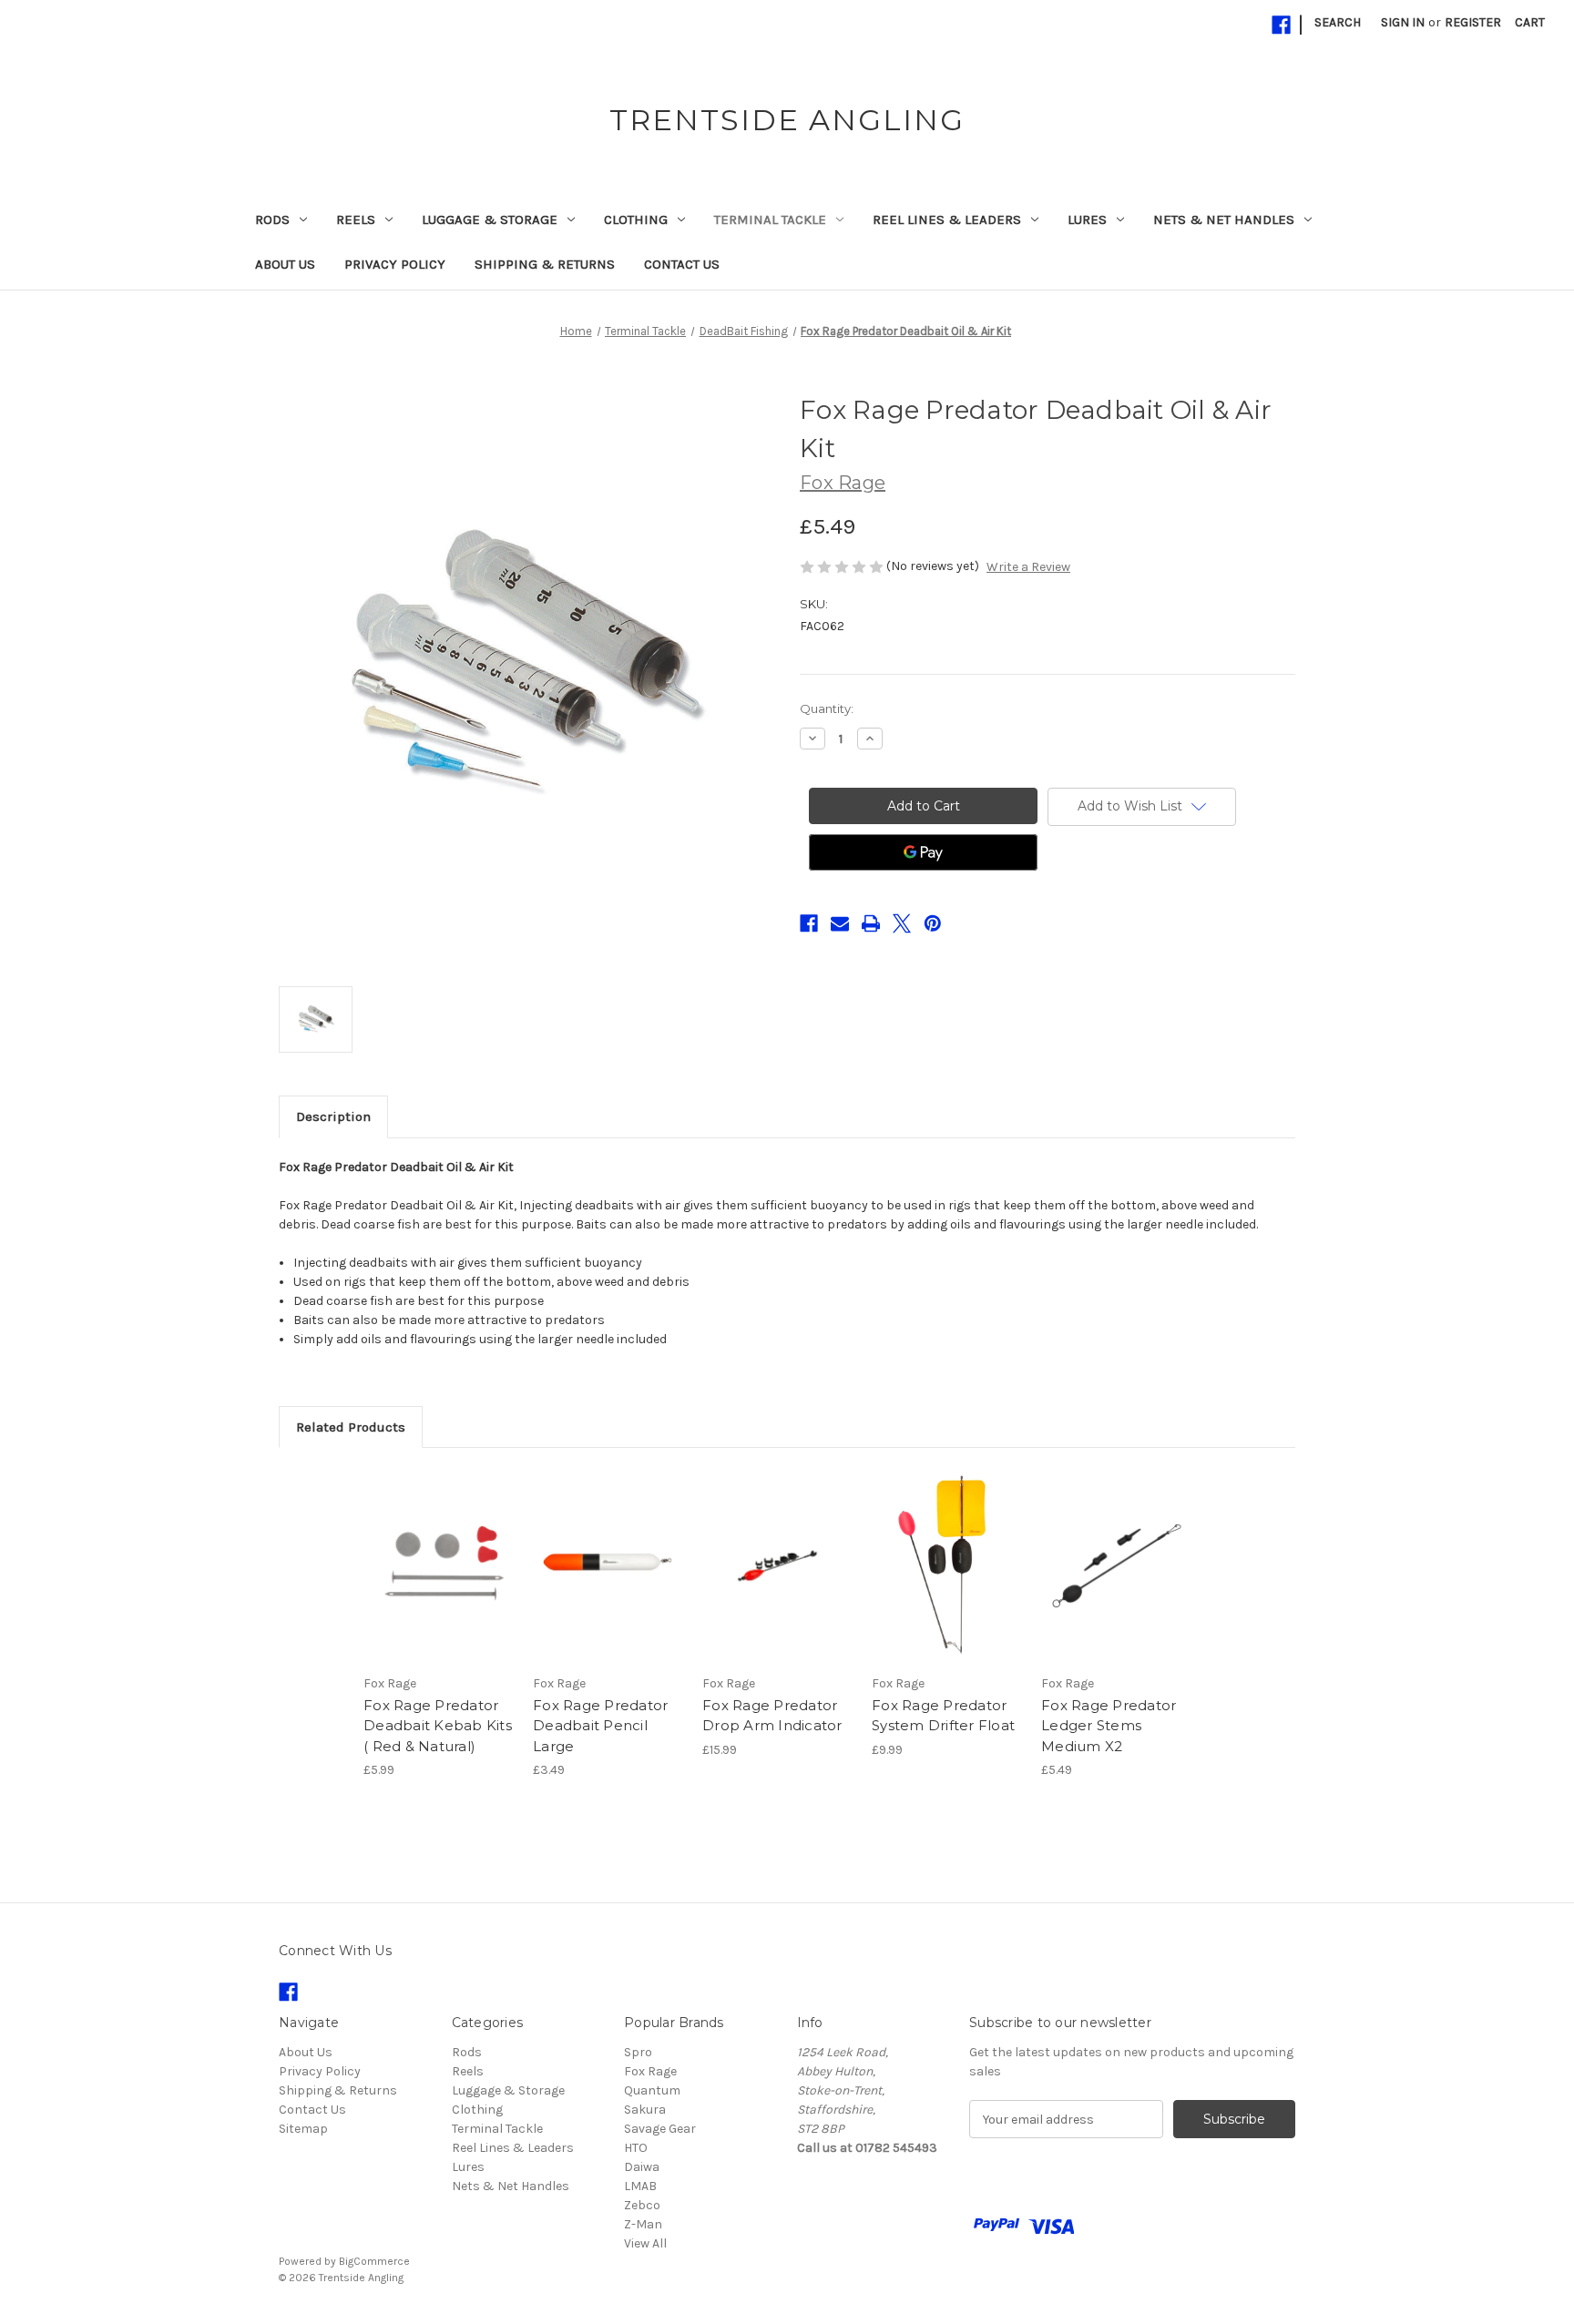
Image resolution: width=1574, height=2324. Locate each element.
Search (1338, 22)
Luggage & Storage (490, 219)
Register (1473, 22)
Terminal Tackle (770, 219)
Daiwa (642, 2167)
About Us (285, 264)
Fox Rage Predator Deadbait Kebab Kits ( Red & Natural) (438, 1726)
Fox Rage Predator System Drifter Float (943, 1716)
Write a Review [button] (1028, 567)
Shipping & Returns (545, 264)
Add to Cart (608, 1582)
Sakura (645, 2110)
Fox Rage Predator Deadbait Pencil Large (600, 1726)
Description (333, 1116)
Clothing (636, 219)
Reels (356, 219)
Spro (638, 2052)
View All (645, 2243)
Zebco (642, 2205)
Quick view (424, 1550)
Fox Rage (650, 2071)
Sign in (1403, 22)
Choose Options (439, 1582)
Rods (272, 219)
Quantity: (827, 708)
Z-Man (643, 2224)
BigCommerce (374, 2261)
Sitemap (303, 2129)
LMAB (640, 2186)
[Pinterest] (933, 923)
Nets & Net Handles (1224, 219)
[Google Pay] (923, 852)
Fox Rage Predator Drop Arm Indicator (772, 1716)
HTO (636, 2148)
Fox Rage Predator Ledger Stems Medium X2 (1109, 1726)
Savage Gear (660, 2129)
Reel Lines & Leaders (947, 219)
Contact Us (682, 264)
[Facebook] (1281, 25)
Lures (1087, 219)
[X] (902, 923)
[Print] (871, 923)
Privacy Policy (395, 264)
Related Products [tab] (351, 1427)
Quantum (652, 2090)
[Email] (840, 923)
